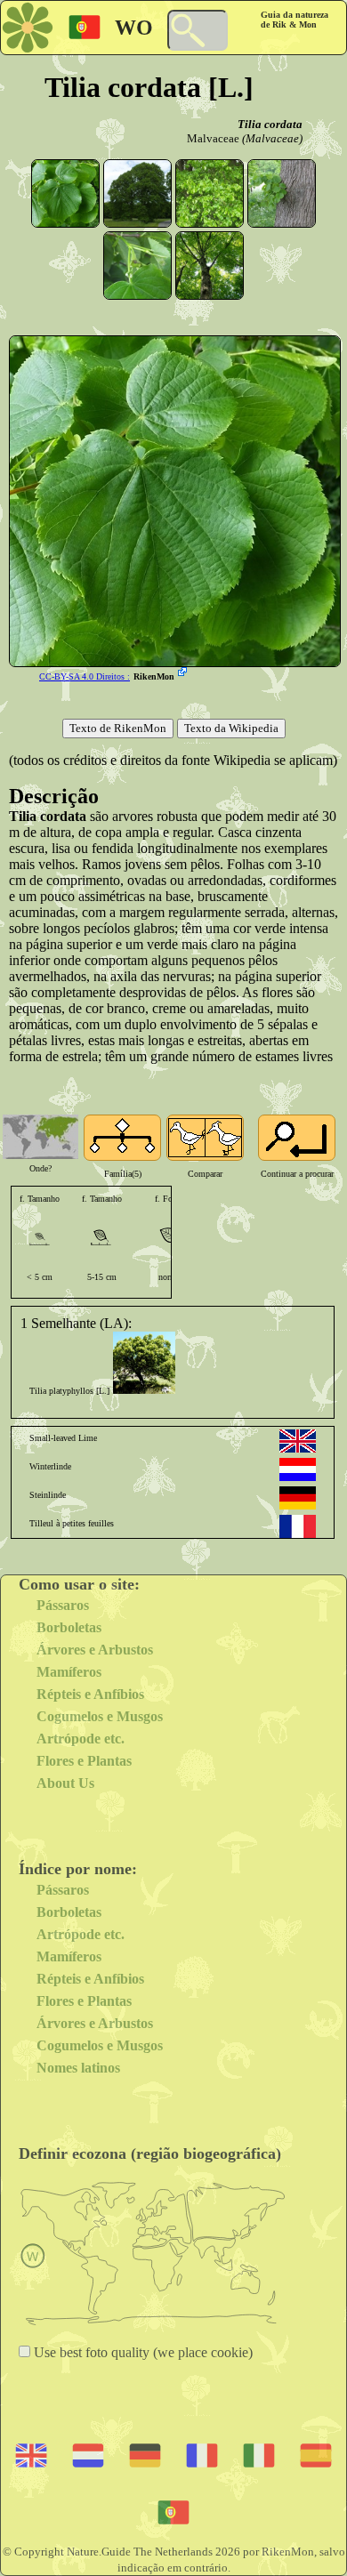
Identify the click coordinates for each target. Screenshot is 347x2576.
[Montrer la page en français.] (298, 1526)
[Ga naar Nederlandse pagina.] (298, 1469)
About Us (65, 1783)
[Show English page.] (298, 1441)
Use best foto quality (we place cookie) (141, 2352)
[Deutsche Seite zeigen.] (298, 1498)
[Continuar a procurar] (297, 1138)
